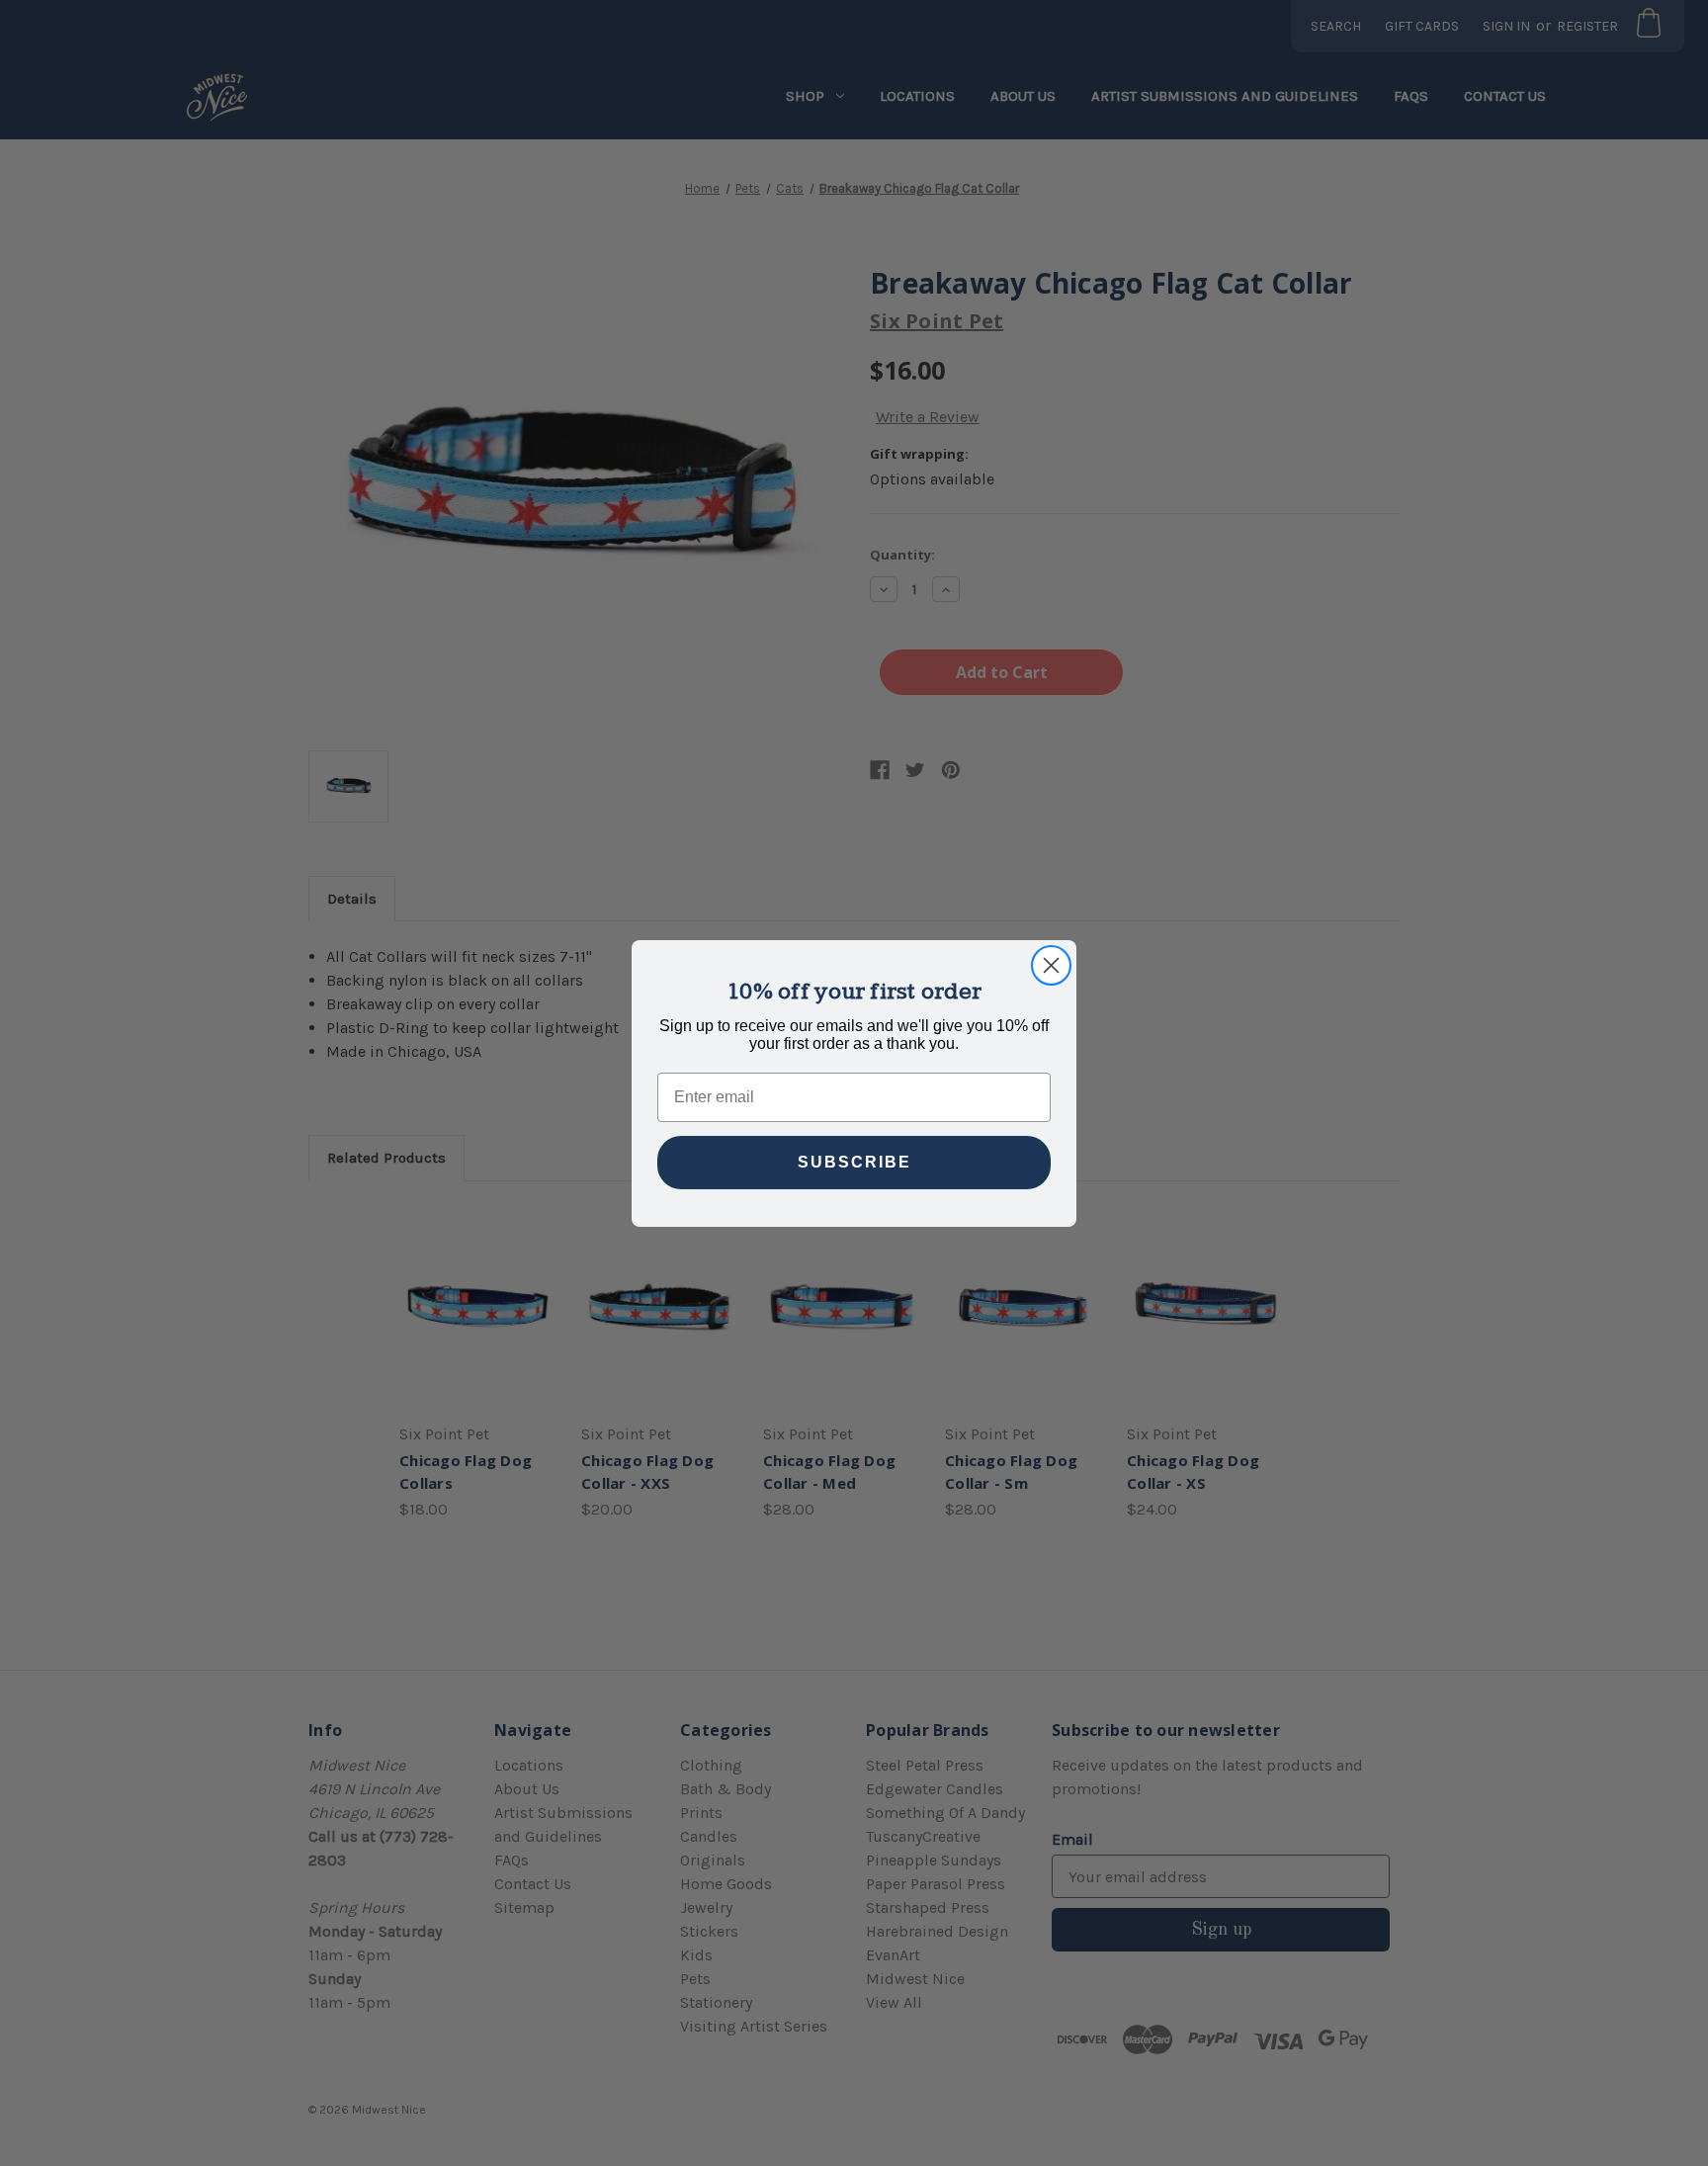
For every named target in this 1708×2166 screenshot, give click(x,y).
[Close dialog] (1051, 965)
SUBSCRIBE (854, 1162)
